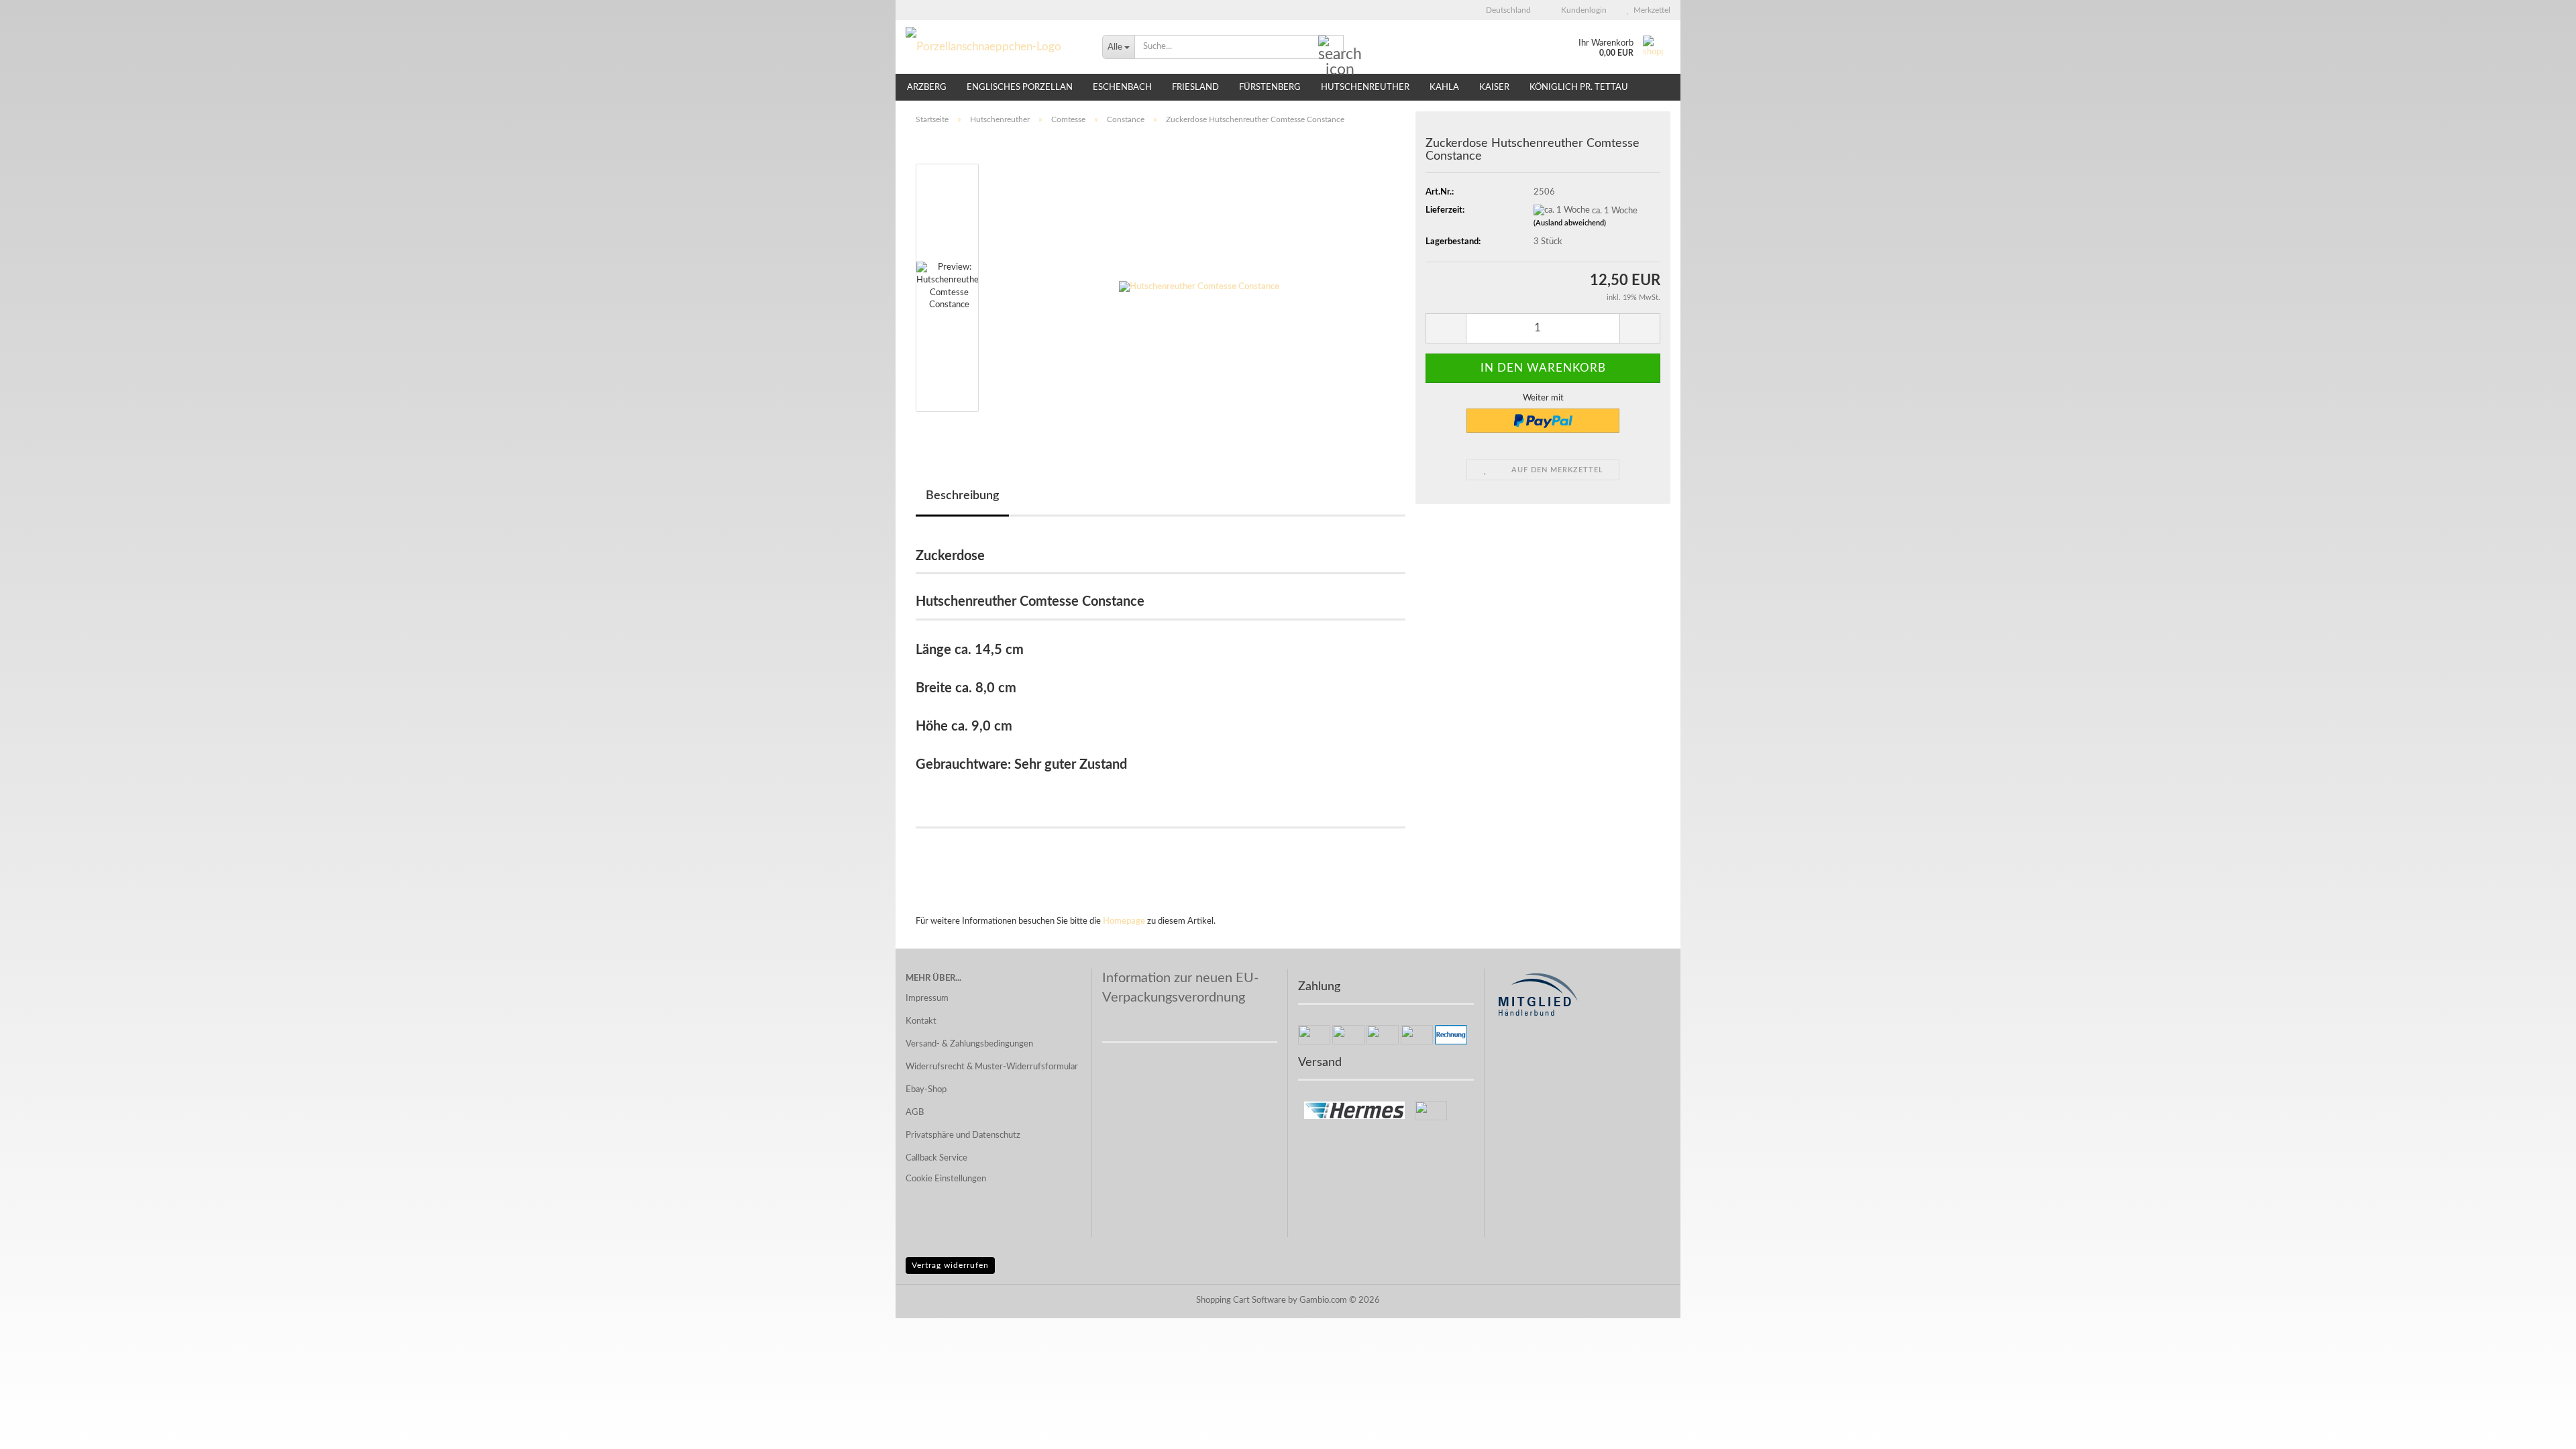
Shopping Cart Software (1241, 1300)
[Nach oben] (2539, 1429)
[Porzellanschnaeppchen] (994, 47)
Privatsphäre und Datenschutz (963, 1135)
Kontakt (921, 1021)
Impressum (927, 999)
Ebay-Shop (926, 1090)
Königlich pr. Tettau (1579, 88)
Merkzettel (1650, 10)
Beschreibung (962, 496)
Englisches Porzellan (1020, 88)
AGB (915, 1113)
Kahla (1444, 88)
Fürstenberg (1270, 88)
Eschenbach (1122, 88)
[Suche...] (1331, 48)
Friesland (1195, 88)
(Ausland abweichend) (1570, 223)
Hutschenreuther (1365, 88)
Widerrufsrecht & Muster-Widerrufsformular (992, 1067)
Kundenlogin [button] (1582, 10)
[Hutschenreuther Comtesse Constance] (1199, 287)
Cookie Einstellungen (946, 1179)
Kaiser (1494, 88)
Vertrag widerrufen (950, 1265)
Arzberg (927, 88)
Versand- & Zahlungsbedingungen (969, 1044)
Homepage (1124, 921)
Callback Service (936, 1158)
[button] (1504, 10)
